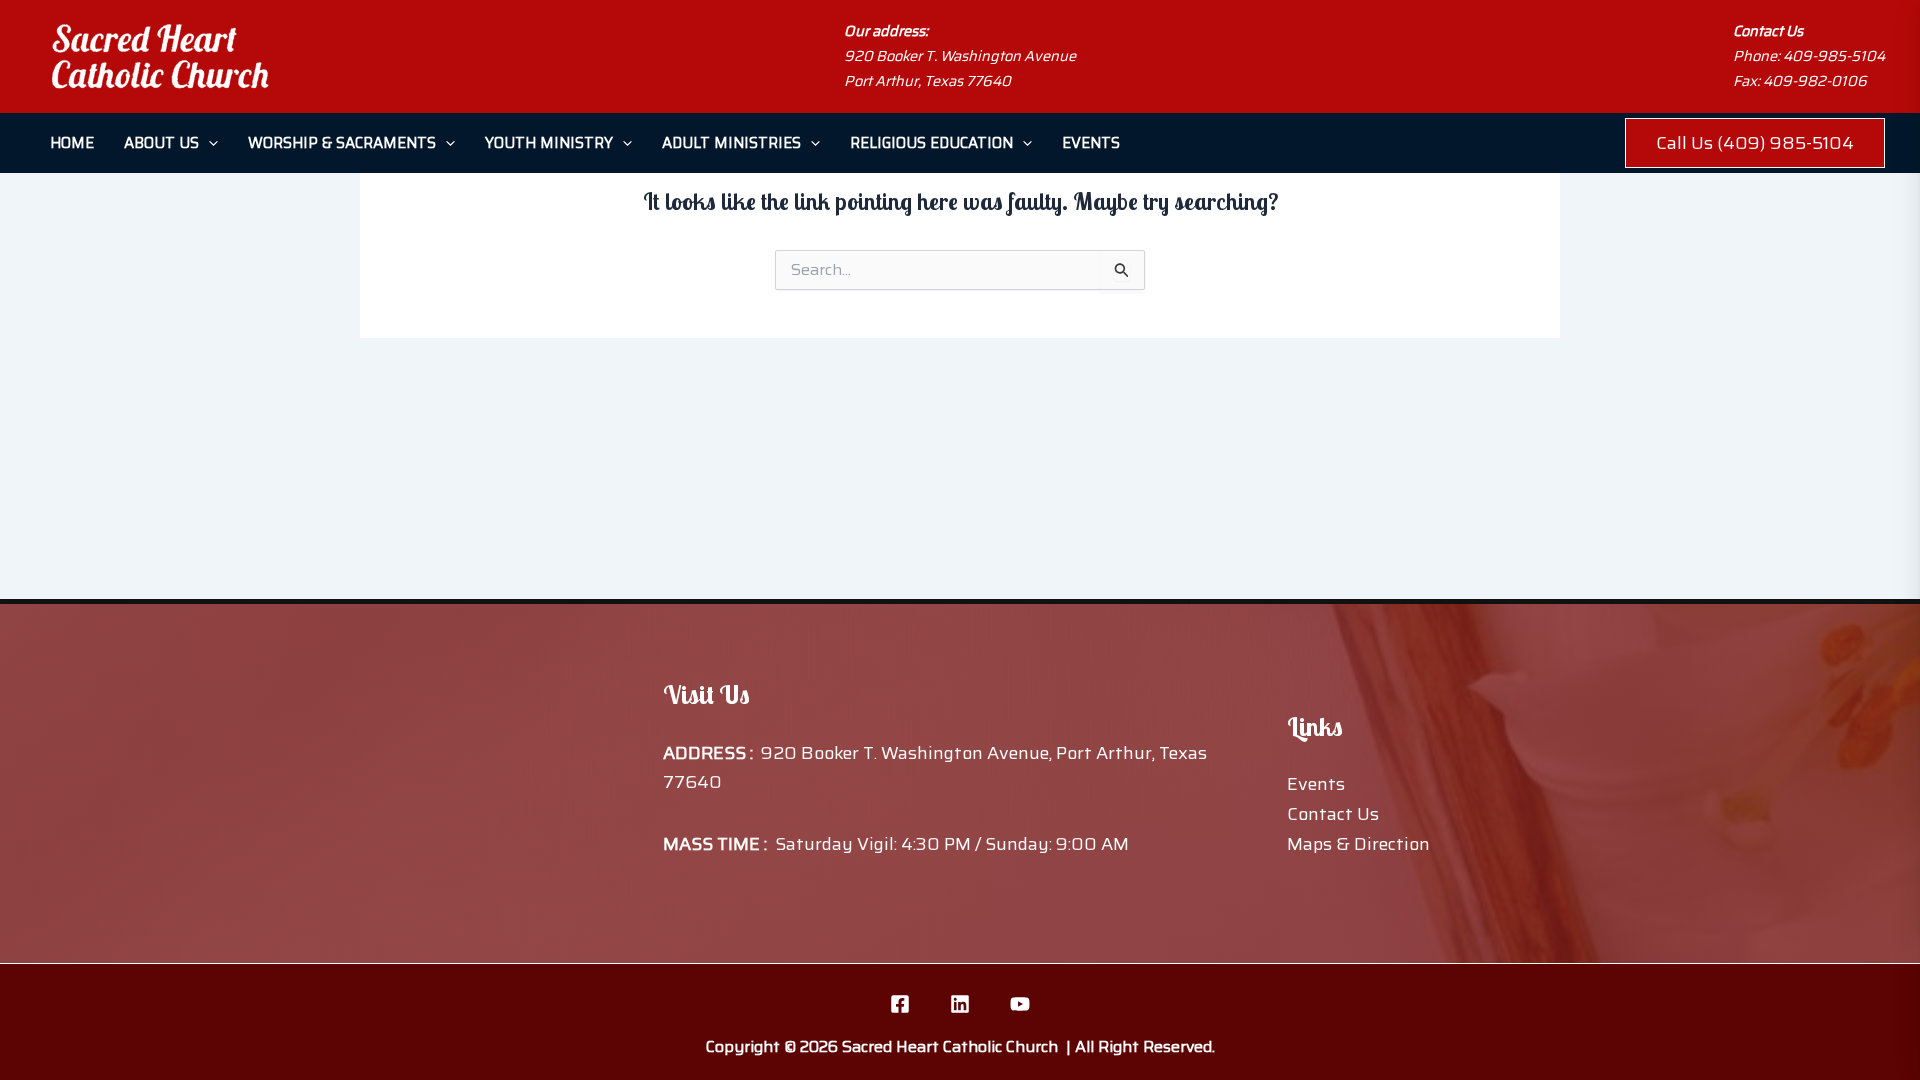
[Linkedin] (960, 1004)
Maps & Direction (1358, 844)
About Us (161, 143)
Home (72, 143)
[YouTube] (1020, 1004)
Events (1091, 143)
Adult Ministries (731, 143)
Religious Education (931, 143)
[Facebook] (900, 1004)
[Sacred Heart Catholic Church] (160, 56)
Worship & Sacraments (342, 143)
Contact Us (1333, 814)
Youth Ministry (549, 143)
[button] (208, 143)
